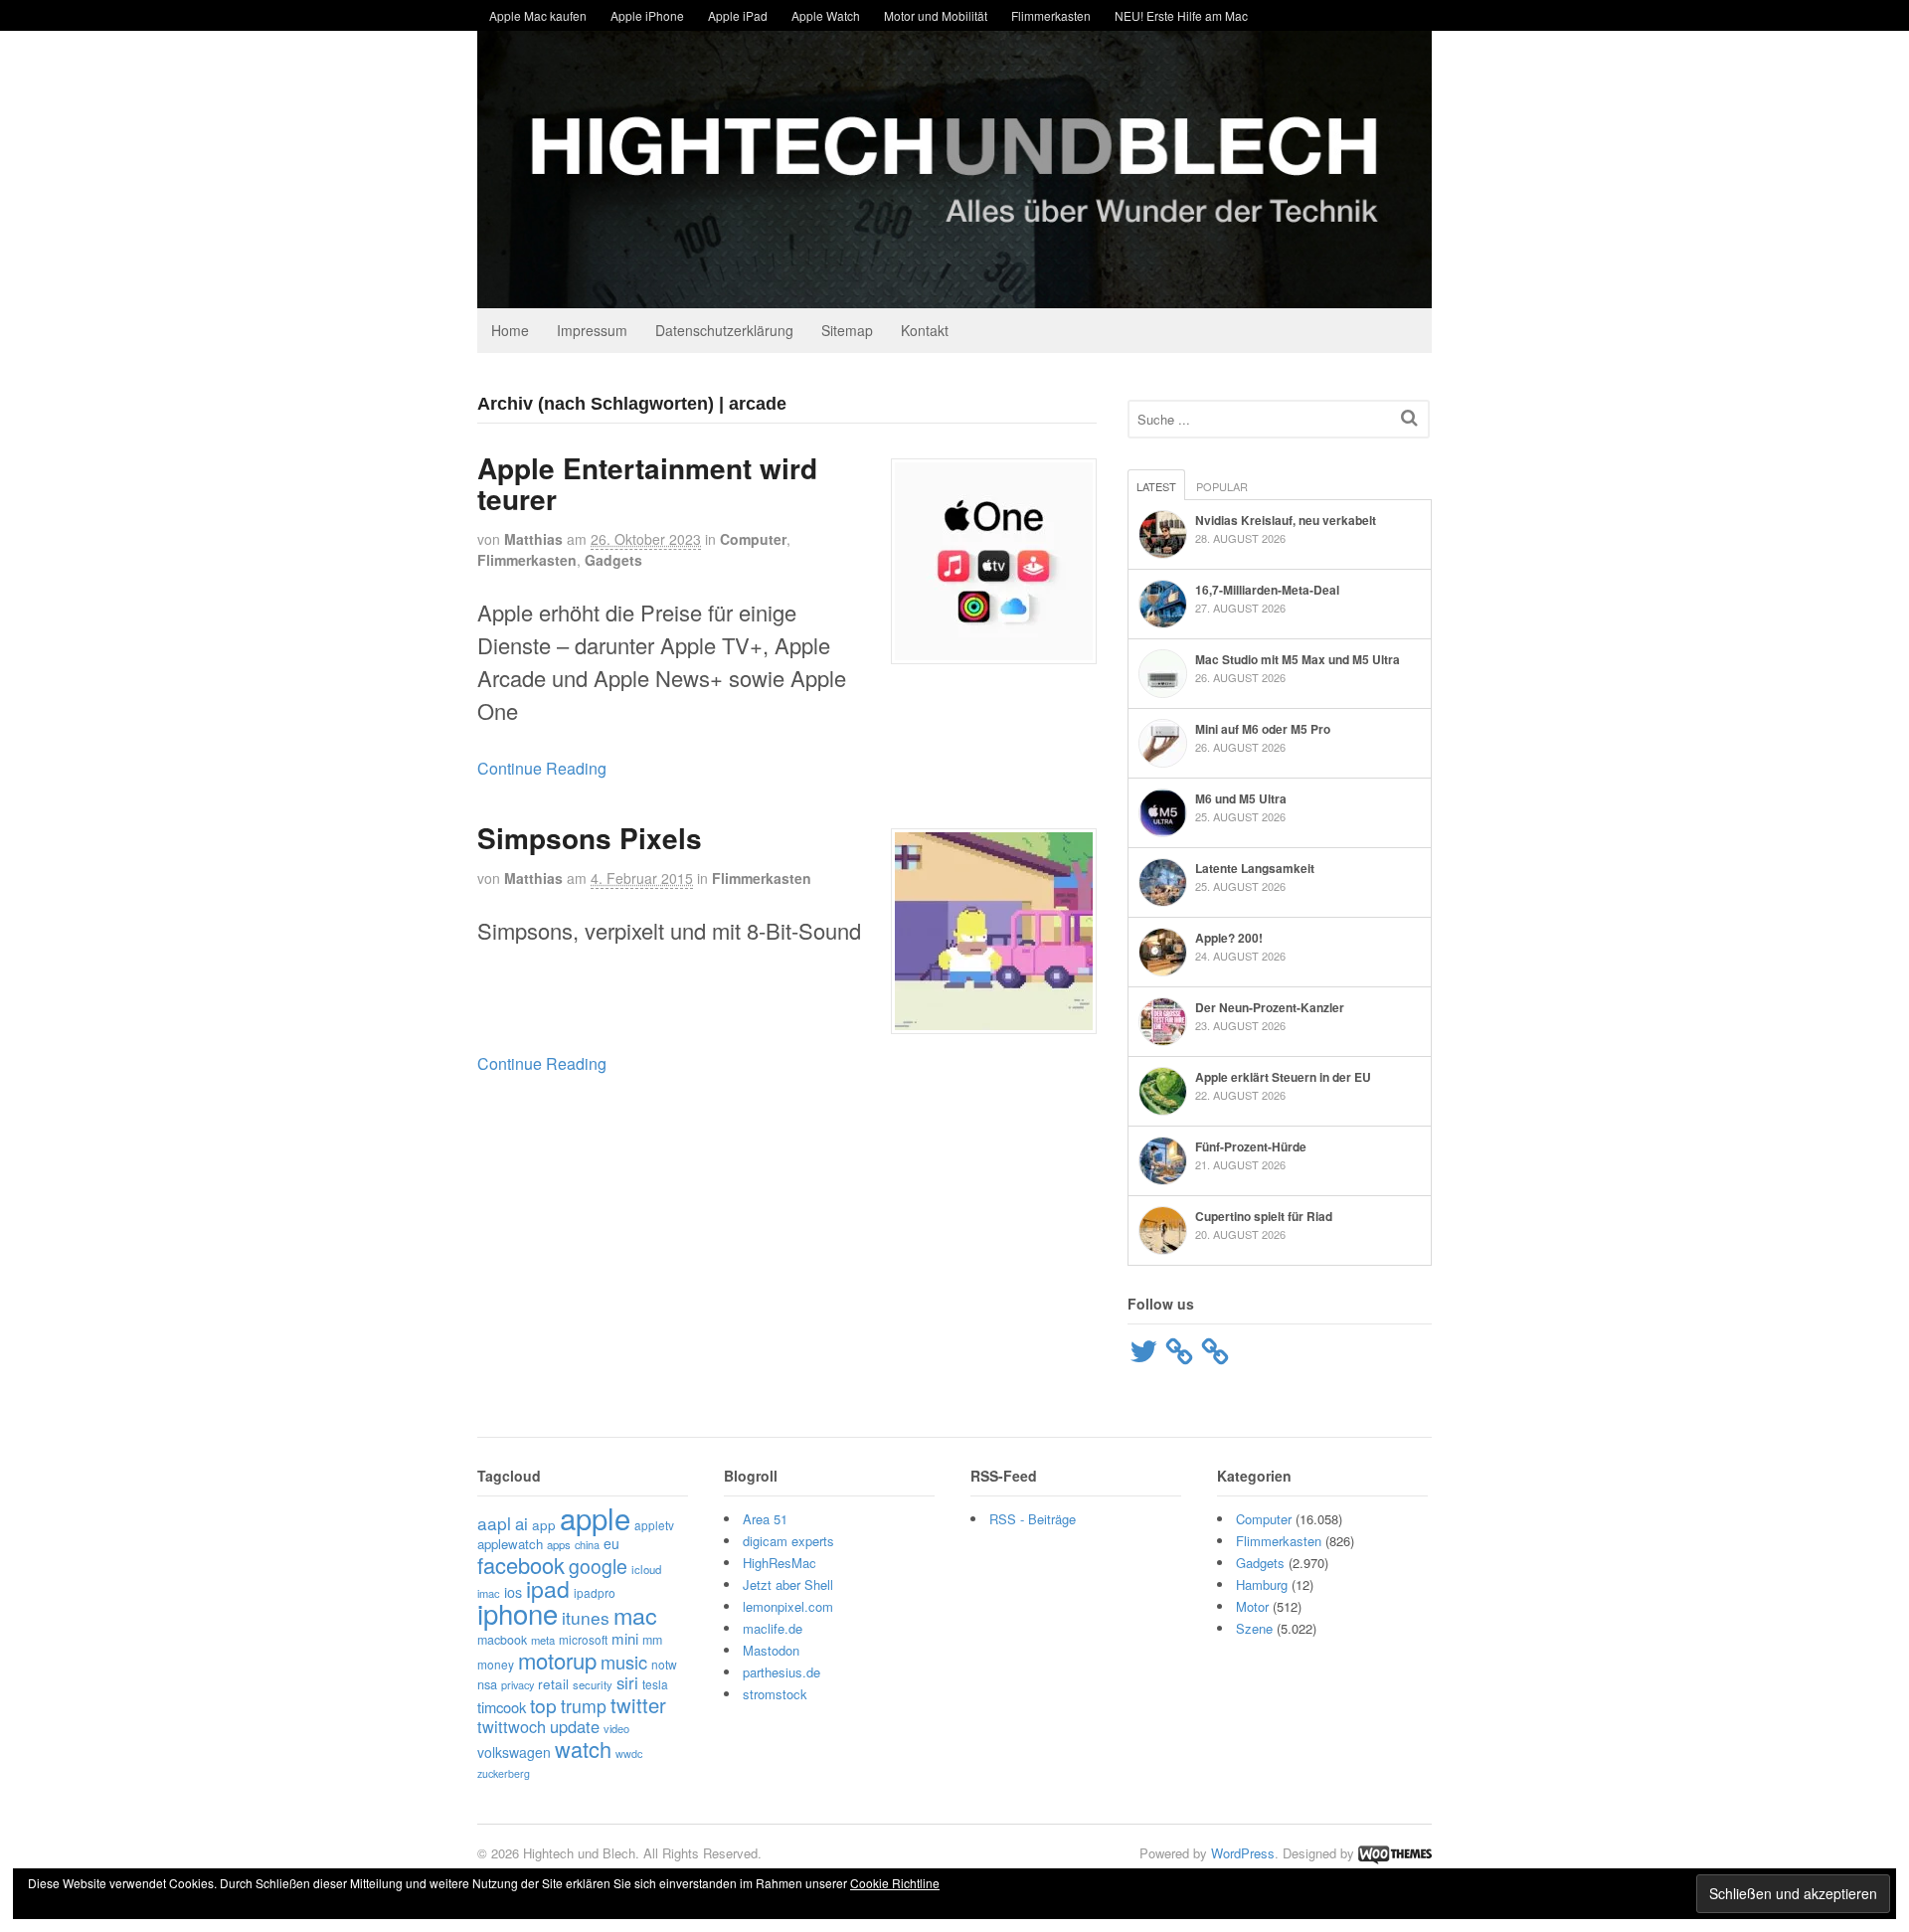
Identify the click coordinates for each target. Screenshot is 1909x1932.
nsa (487, 1684)
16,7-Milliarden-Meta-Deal (1267, 590)
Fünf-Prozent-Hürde (1251, 1146)
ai (521, 1523)
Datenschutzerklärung (724, 330)
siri (627, 1682)
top (543, 1705)
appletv (654, 1525)
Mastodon (771, 1650)
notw (664, 1664)
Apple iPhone (647, 15)
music (624, 1662)
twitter (638, 1705)
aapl (494, 1523)
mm (652, 1640)
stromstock (775, 1694)
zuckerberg (504, 1773)
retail (553, 1683)
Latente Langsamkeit (1255, 868)
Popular (1222, 486)
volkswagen (514, 1752)
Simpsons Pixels (590, 838)
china (587, 1544)
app (544, 1524)
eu (611, 1543)
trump (584, 1706)
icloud (646, 1569)
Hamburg (1262, 1584)
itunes (586, 1617)
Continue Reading (542, 768)
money (496, 1664)
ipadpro (595, 1592)
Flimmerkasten (1051, 15)
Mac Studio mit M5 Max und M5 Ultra (1298, 659)
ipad (548, 1588)
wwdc (629, 1754)
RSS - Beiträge (1033, 1519)
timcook (502, 1707)
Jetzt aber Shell (788, 1584)
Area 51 (765, 1519)
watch (583, 1749)
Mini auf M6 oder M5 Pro (1263, 729)
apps (559, 1544)
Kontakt (925, 330)
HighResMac (780, 1563)
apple (595, 1517)
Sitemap (847, 330)
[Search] (1409, 417)
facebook (521, 1565)
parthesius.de (781, 1672)
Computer (753, 539)
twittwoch (512, 1726)
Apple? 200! (1229, 938)
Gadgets (613, 560)
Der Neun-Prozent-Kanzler (1270, 1007)
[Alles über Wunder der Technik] (954, 293)
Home (510, 330)
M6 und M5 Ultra (1241, 798)
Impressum (592, 330)
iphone (518, 1613)
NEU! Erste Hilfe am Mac (1181, 15)
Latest (1156, 486)
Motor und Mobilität (936, 15)
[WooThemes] (1395, 1853)
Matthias (533, 539)
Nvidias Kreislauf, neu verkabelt (1286, 520)
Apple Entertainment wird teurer (647, 483)
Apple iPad (738, 15)
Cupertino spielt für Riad (1264, 1216)
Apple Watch (826, 15)
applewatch (510, 1544)
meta (543, 1640)
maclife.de (773, 1628)
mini (625, 1638)
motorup (557, 1660)
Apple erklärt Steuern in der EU (1283, 1077)
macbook (502, 1640)
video (616, 1728)
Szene (1254, 1628)
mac (635, 1615)
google (598, 1566)
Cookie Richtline (895, 1883)
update (575, 1726)
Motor (1252, 1606)
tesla (655, 1684)
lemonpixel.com (788, 1606)
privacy (518, 1684)
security (593, 1684)
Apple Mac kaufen (538, 15)
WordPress (1243, 1853)
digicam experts (788, 1541)
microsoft (583, 1639)
